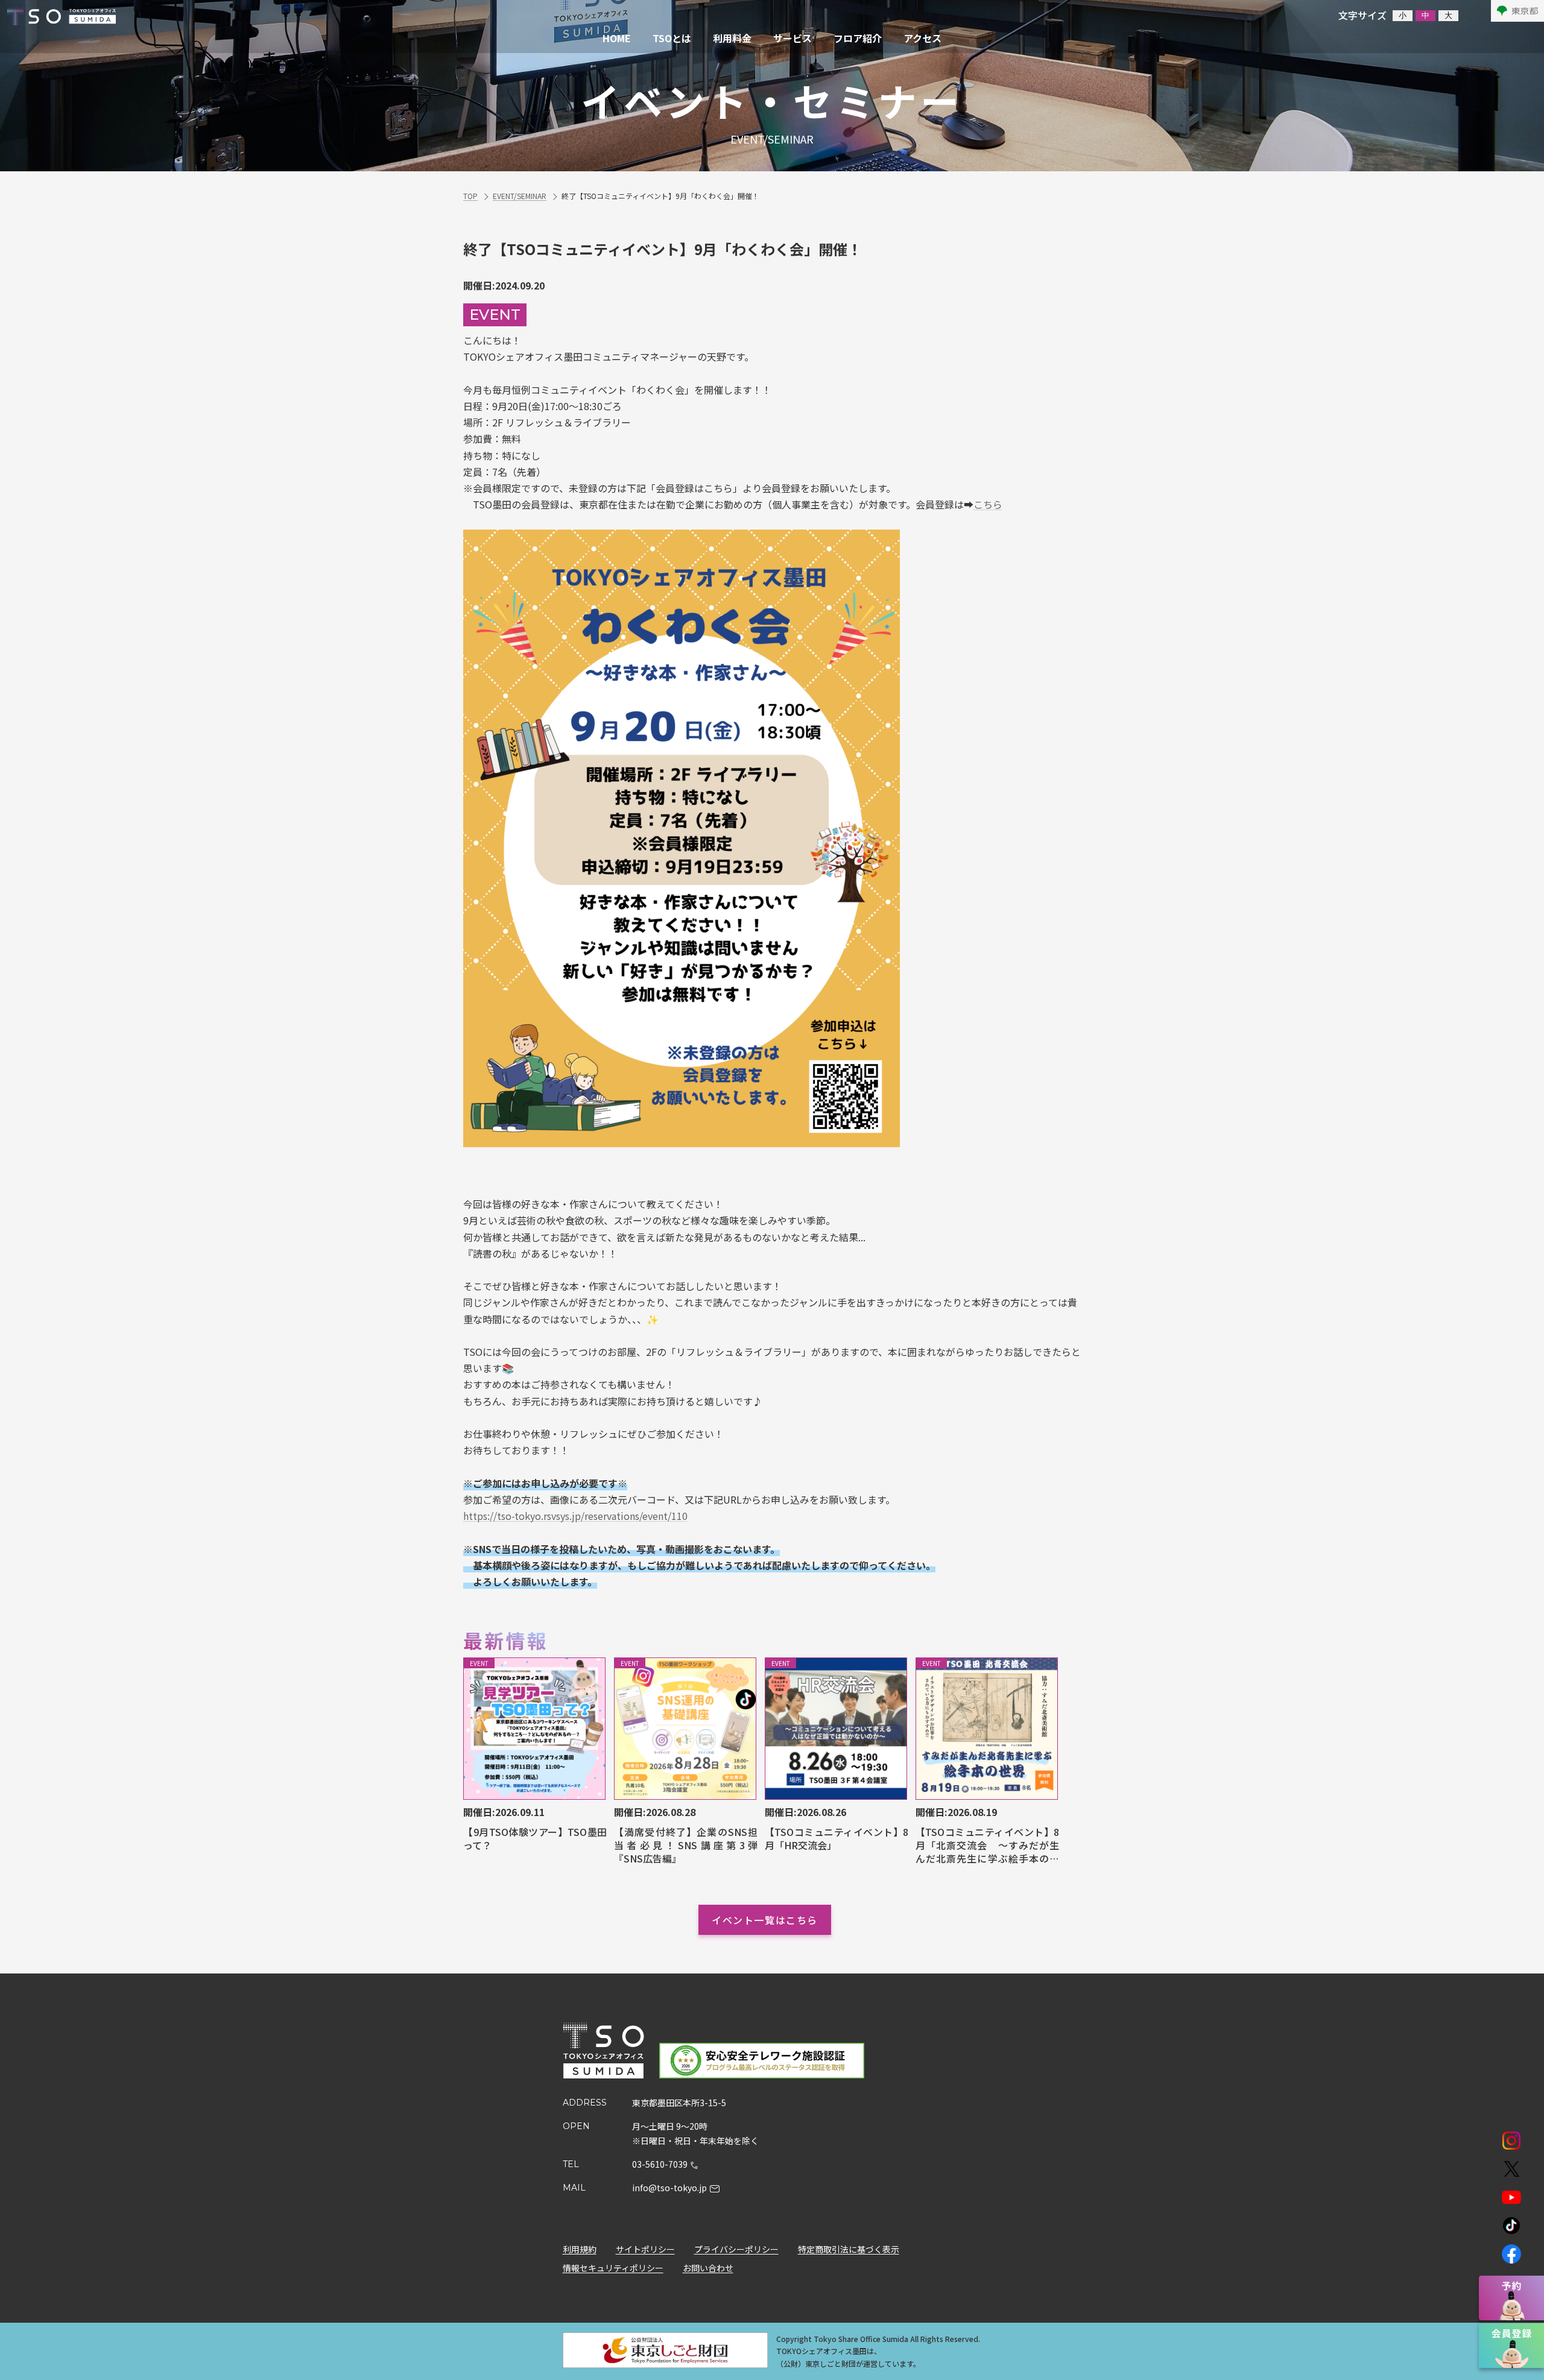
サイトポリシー (645, 2249)
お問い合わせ (708, 2268)
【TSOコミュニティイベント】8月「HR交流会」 (837, 1839)
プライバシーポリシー (736, 2249)
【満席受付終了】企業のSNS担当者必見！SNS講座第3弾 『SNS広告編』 (686, 1845)
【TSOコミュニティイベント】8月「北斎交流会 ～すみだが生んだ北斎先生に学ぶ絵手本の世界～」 (987, 1845)
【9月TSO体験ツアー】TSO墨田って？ (535, 1839)
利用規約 (580, 2249)
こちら (988, 504)
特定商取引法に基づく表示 (849, 2249)
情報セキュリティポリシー (613, 2268)
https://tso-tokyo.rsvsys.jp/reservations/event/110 (575, 1516)
